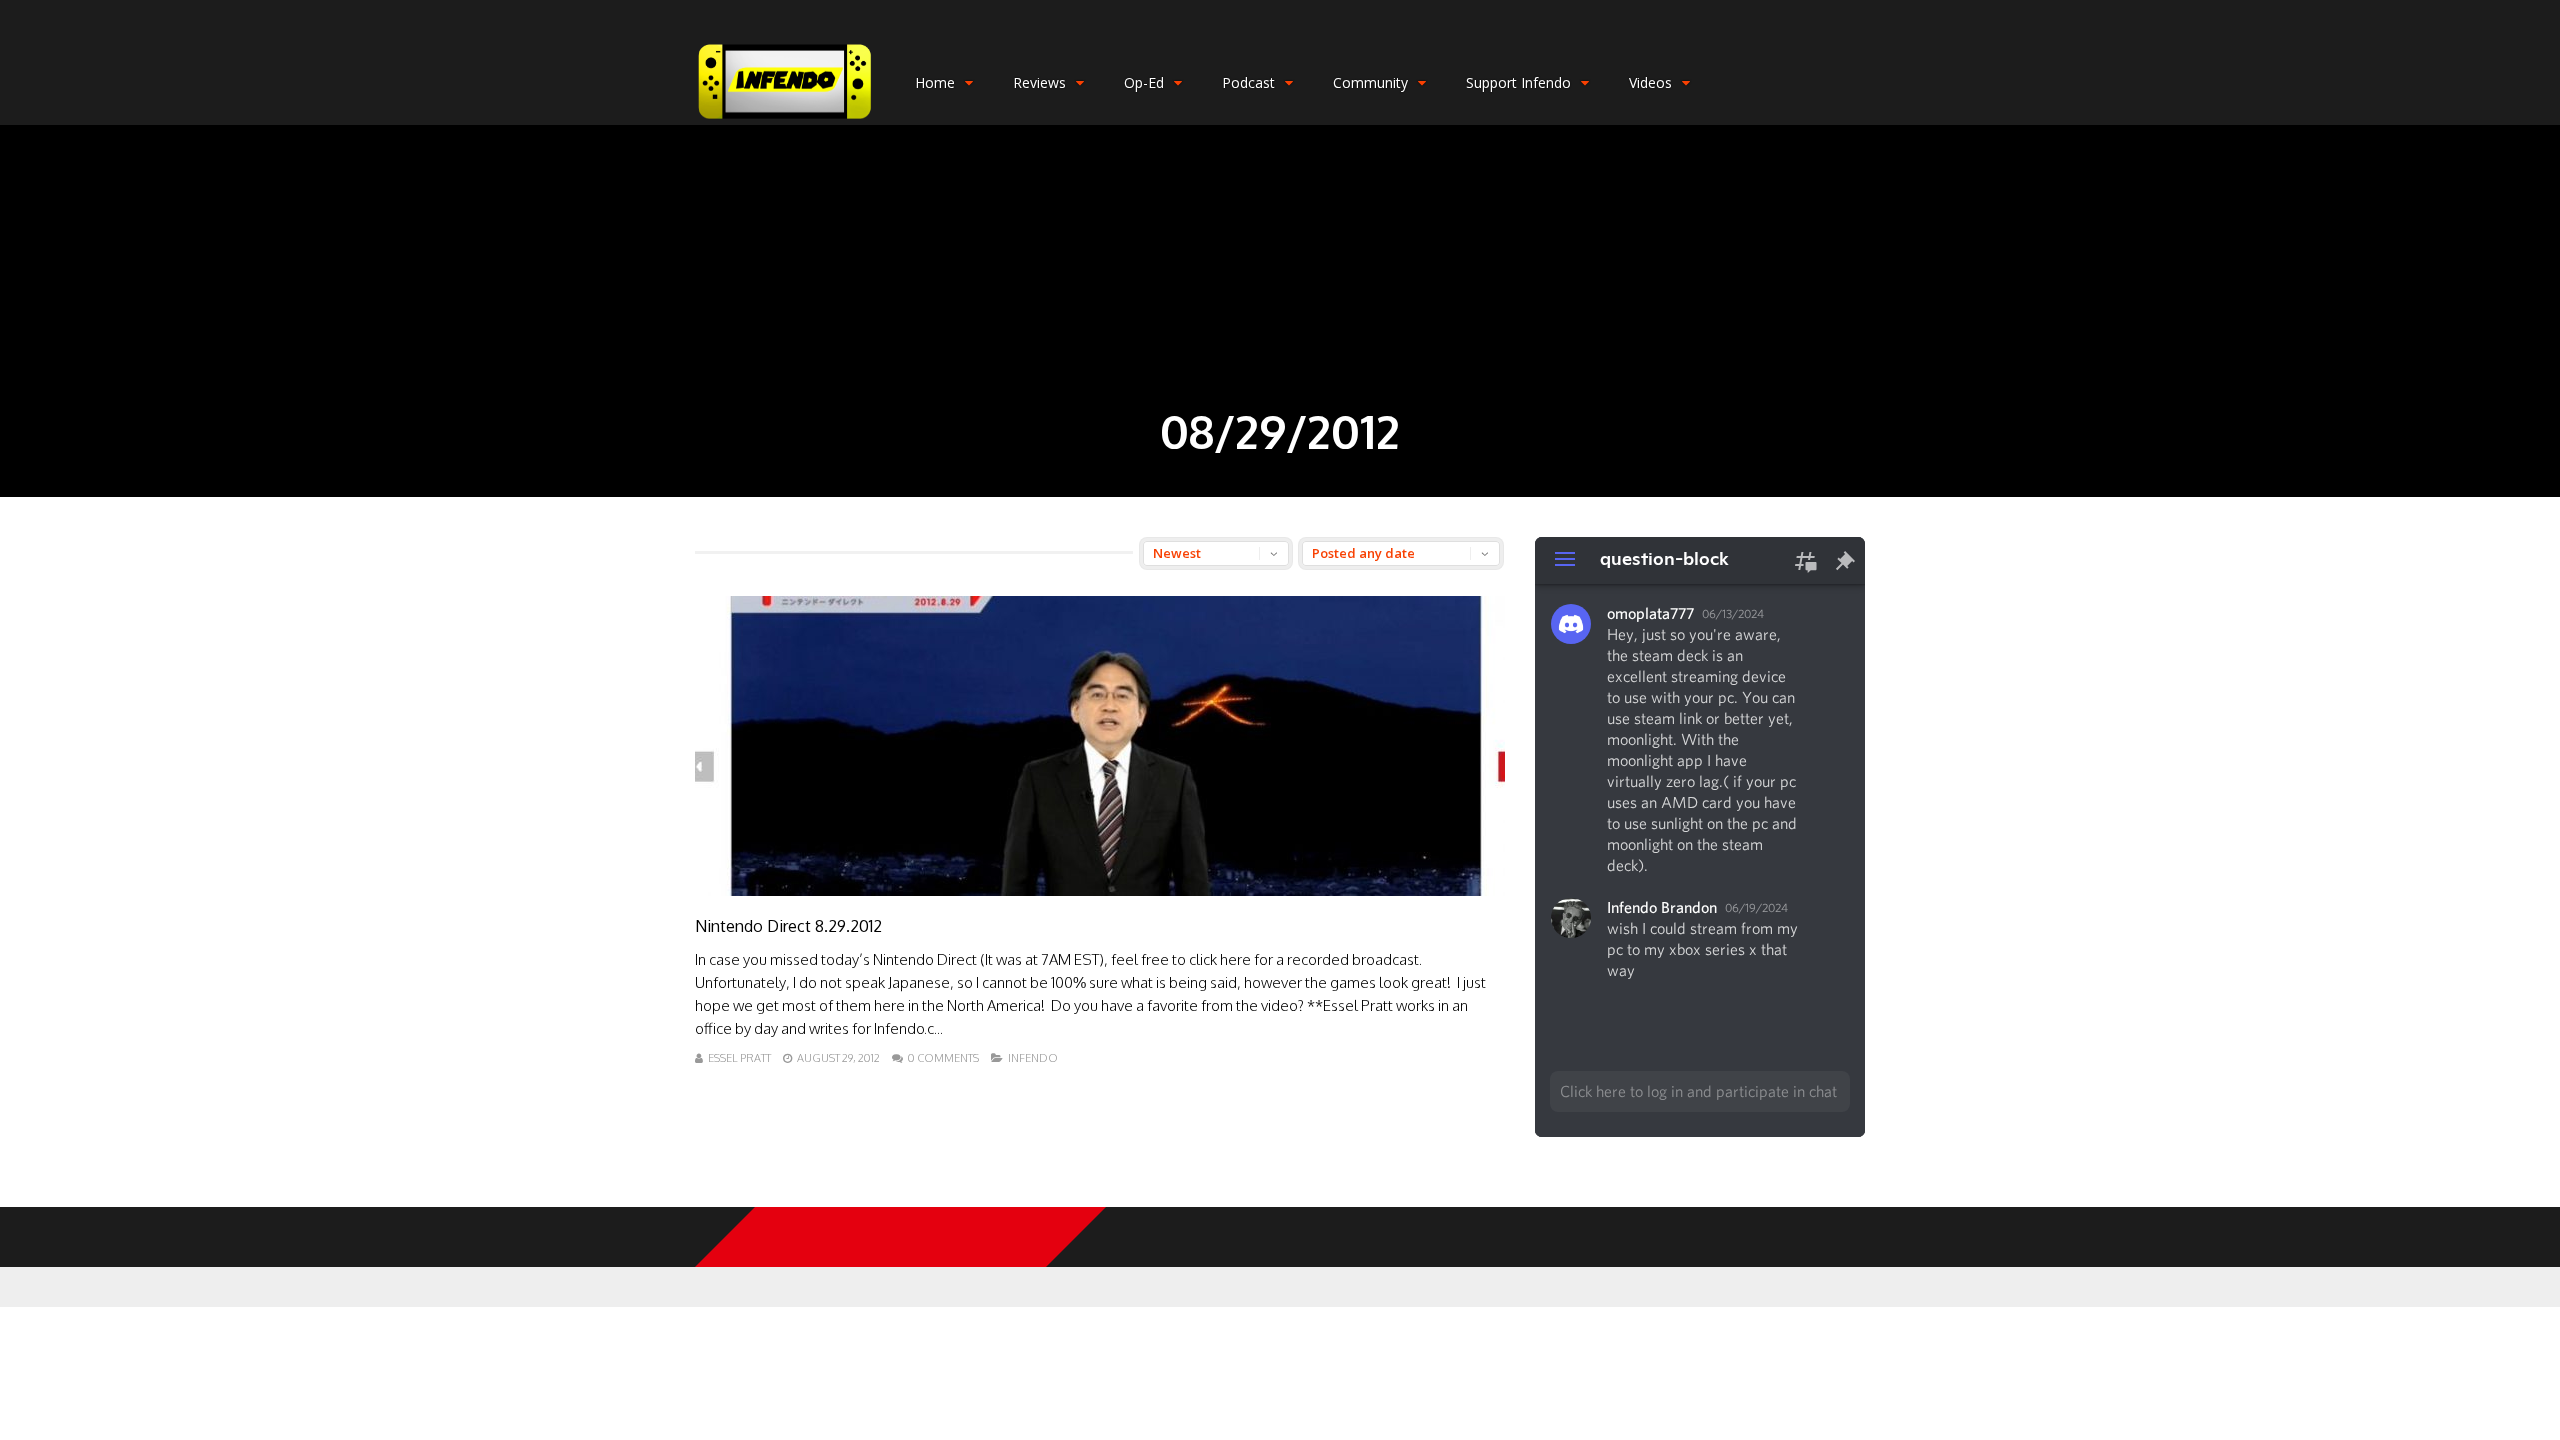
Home (935, 82)
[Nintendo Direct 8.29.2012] (1100, 890)
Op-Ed (1144, 82)
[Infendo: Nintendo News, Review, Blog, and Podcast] (785, 120)
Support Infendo (1518, 82)
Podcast (1248, 82)
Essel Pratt (739, 1058)
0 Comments (943, 1058)
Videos (1650, 82)
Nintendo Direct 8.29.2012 (788, 926)
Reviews (1039, 82)
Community (1370, 82)
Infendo (1033, 1058)
